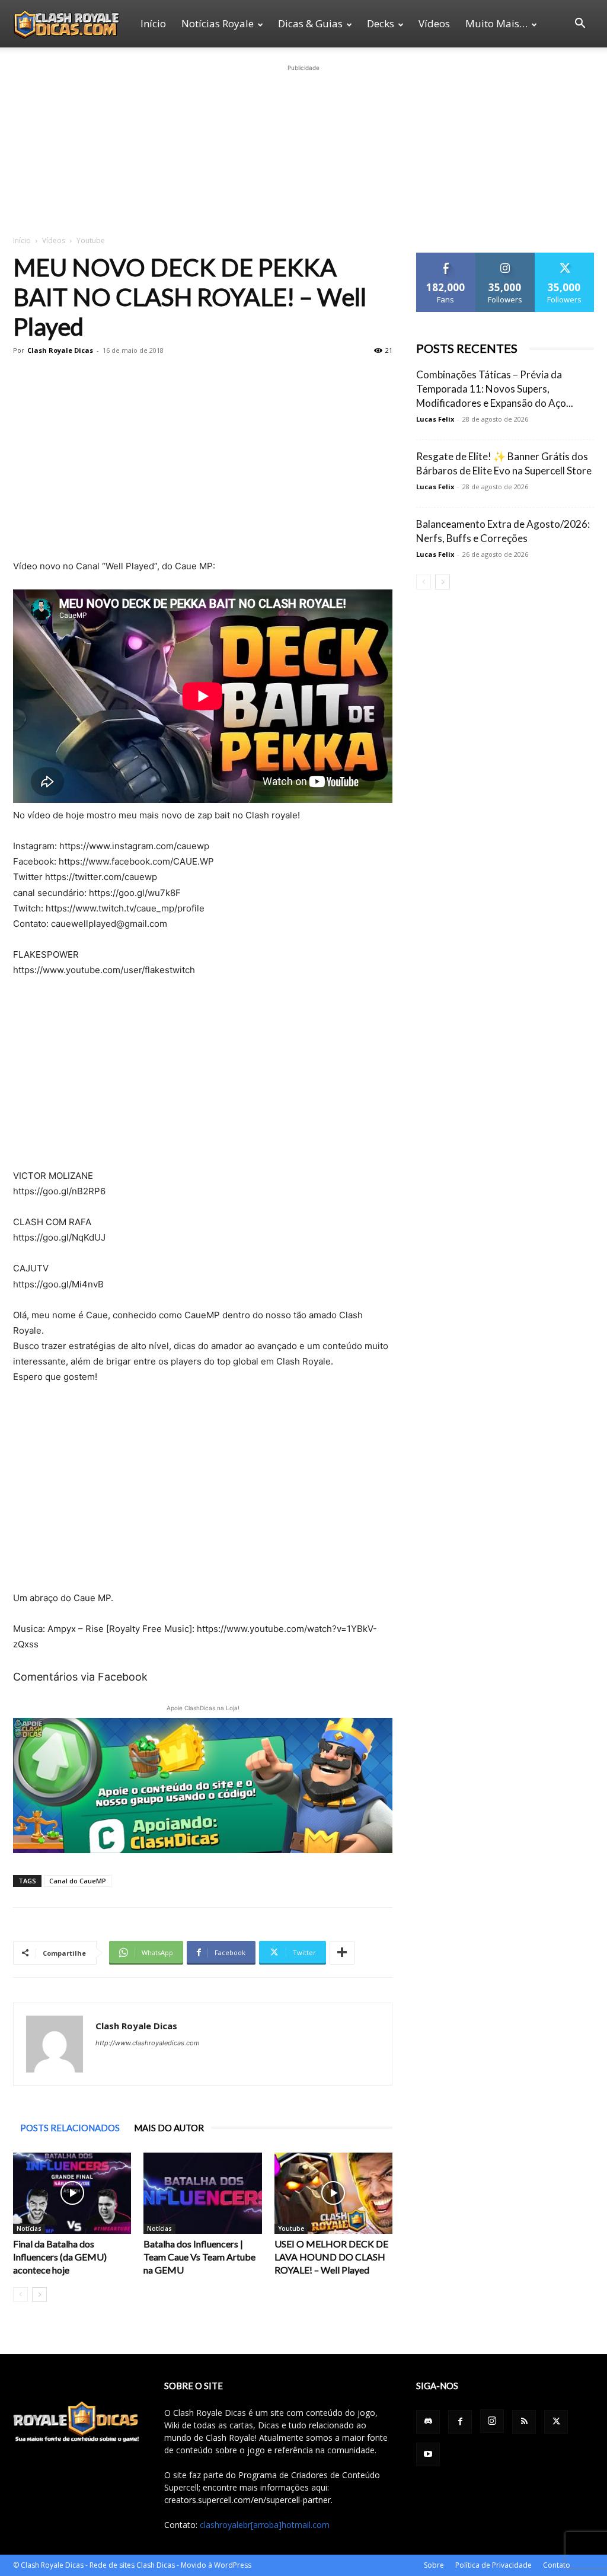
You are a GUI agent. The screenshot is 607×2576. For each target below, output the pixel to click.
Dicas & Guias (310, 23)
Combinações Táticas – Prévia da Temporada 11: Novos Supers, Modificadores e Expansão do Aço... (495, 389)
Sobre (434, 2565)
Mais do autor (169, 2128)
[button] (580, 25)
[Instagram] (492, 2421)
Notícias (29, 2229)
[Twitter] (556, 2422)
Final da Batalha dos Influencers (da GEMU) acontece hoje (60, 2257)
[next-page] (39, 2295)
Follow (505, 257)
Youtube (291, 2229)
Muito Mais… (496, 23)
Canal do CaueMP (78, 1881)
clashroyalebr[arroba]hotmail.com (265, 2525)
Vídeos (434, 23)
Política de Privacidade (493, 2565)
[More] (342, 1953)
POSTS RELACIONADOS (70, 2128)
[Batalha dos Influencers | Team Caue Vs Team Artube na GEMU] (202, 2193)
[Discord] (428, 2422)
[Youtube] (428, 2454)
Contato (557, 2565)
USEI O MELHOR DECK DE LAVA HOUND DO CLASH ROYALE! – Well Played (331, 2257)
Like (446, 257)
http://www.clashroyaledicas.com (148, 2043)
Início (153, 23)
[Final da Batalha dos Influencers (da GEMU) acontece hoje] (72, 2193)
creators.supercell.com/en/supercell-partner (247, 2500)
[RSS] (524, 2422)
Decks (381, 23)
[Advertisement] (303, 148)
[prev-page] (20, 2295)
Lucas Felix (435, 419)
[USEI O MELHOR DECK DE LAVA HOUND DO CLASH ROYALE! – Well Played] (333, 2193)
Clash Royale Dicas (60, 350)
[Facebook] (460, 2422)
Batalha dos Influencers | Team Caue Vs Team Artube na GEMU (199, 2257)
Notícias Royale (218, 23)
